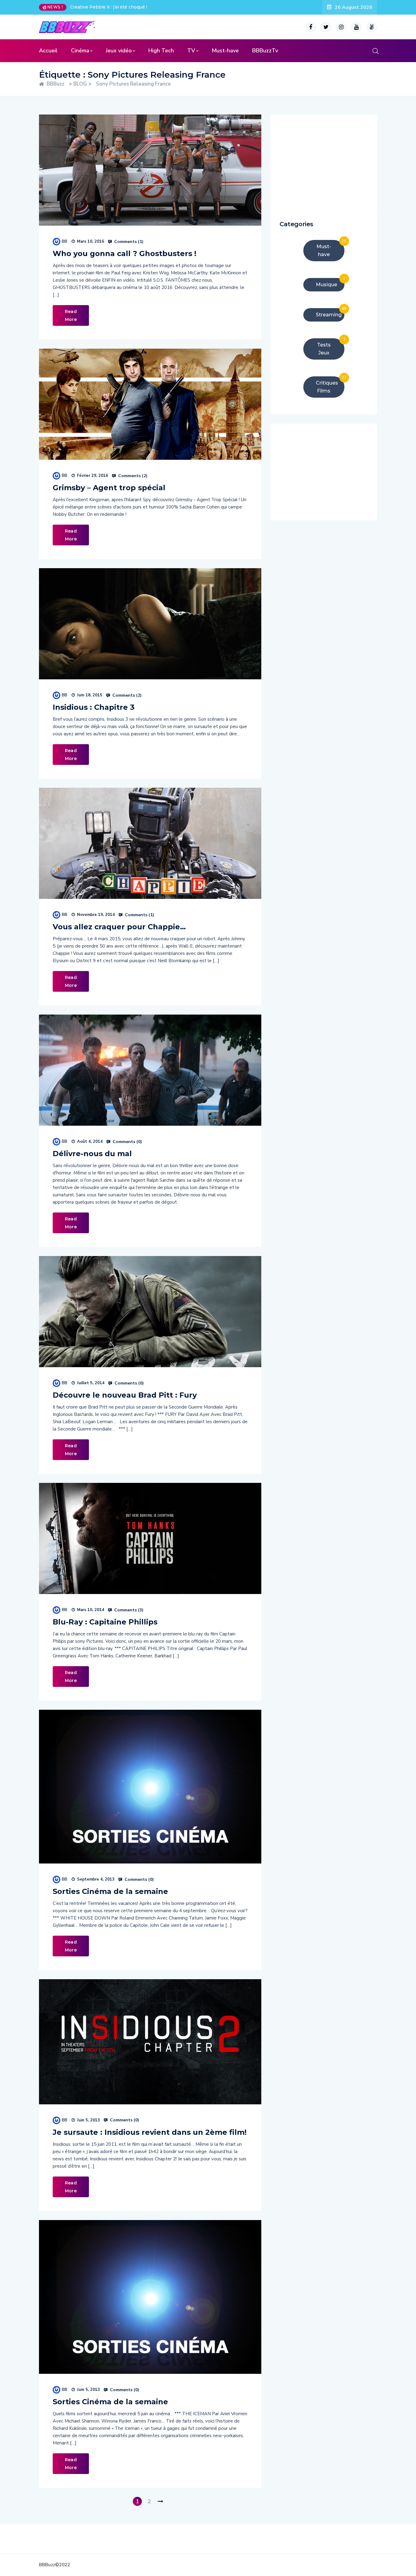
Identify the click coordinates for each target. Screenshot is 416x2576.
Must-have (225, 51)
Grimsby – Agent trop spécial (109, 488)
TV (191, 51)
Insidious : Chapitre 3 (94, 707)
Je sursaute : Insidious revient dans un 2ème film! (150, 2132)
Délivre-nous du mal (92, 1154)
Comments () (128, 242)
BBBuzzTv (265, 51)
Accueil (48, 51)
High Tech (161, 51)
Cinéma (80, 51)
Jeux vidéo (119, 51)
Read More (71, 315)
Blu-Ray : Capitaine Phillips (105, 1622)
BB (65, 241)
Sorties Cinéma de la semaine (110, 1891)
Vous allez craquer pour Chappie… (119, 927)
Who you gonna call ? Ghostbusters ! (125, 253)
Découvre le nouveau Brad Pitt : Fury (125, 1395)
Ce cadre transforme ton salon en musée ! (116, 7)
